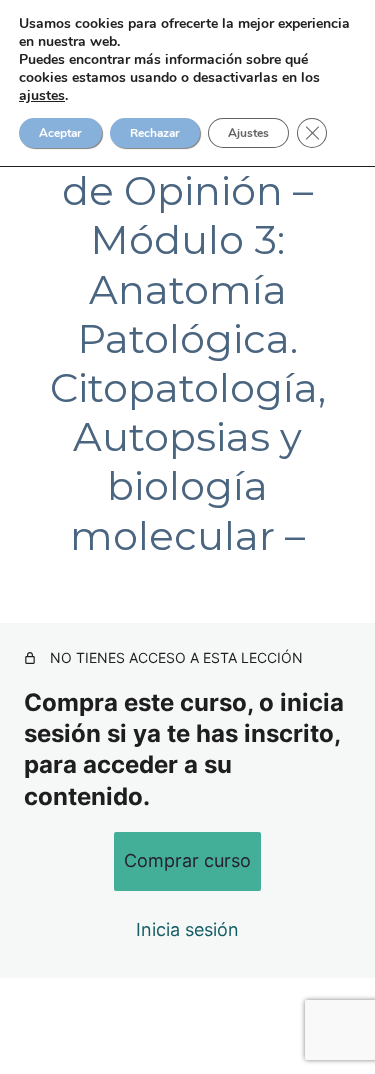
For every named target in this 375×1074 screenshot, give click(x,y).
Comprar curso (187, 860)
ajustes (42, 96)
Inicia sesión (187, 929)
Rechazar (155, 133)
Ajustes (248, 133)
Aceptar (60, 133)
